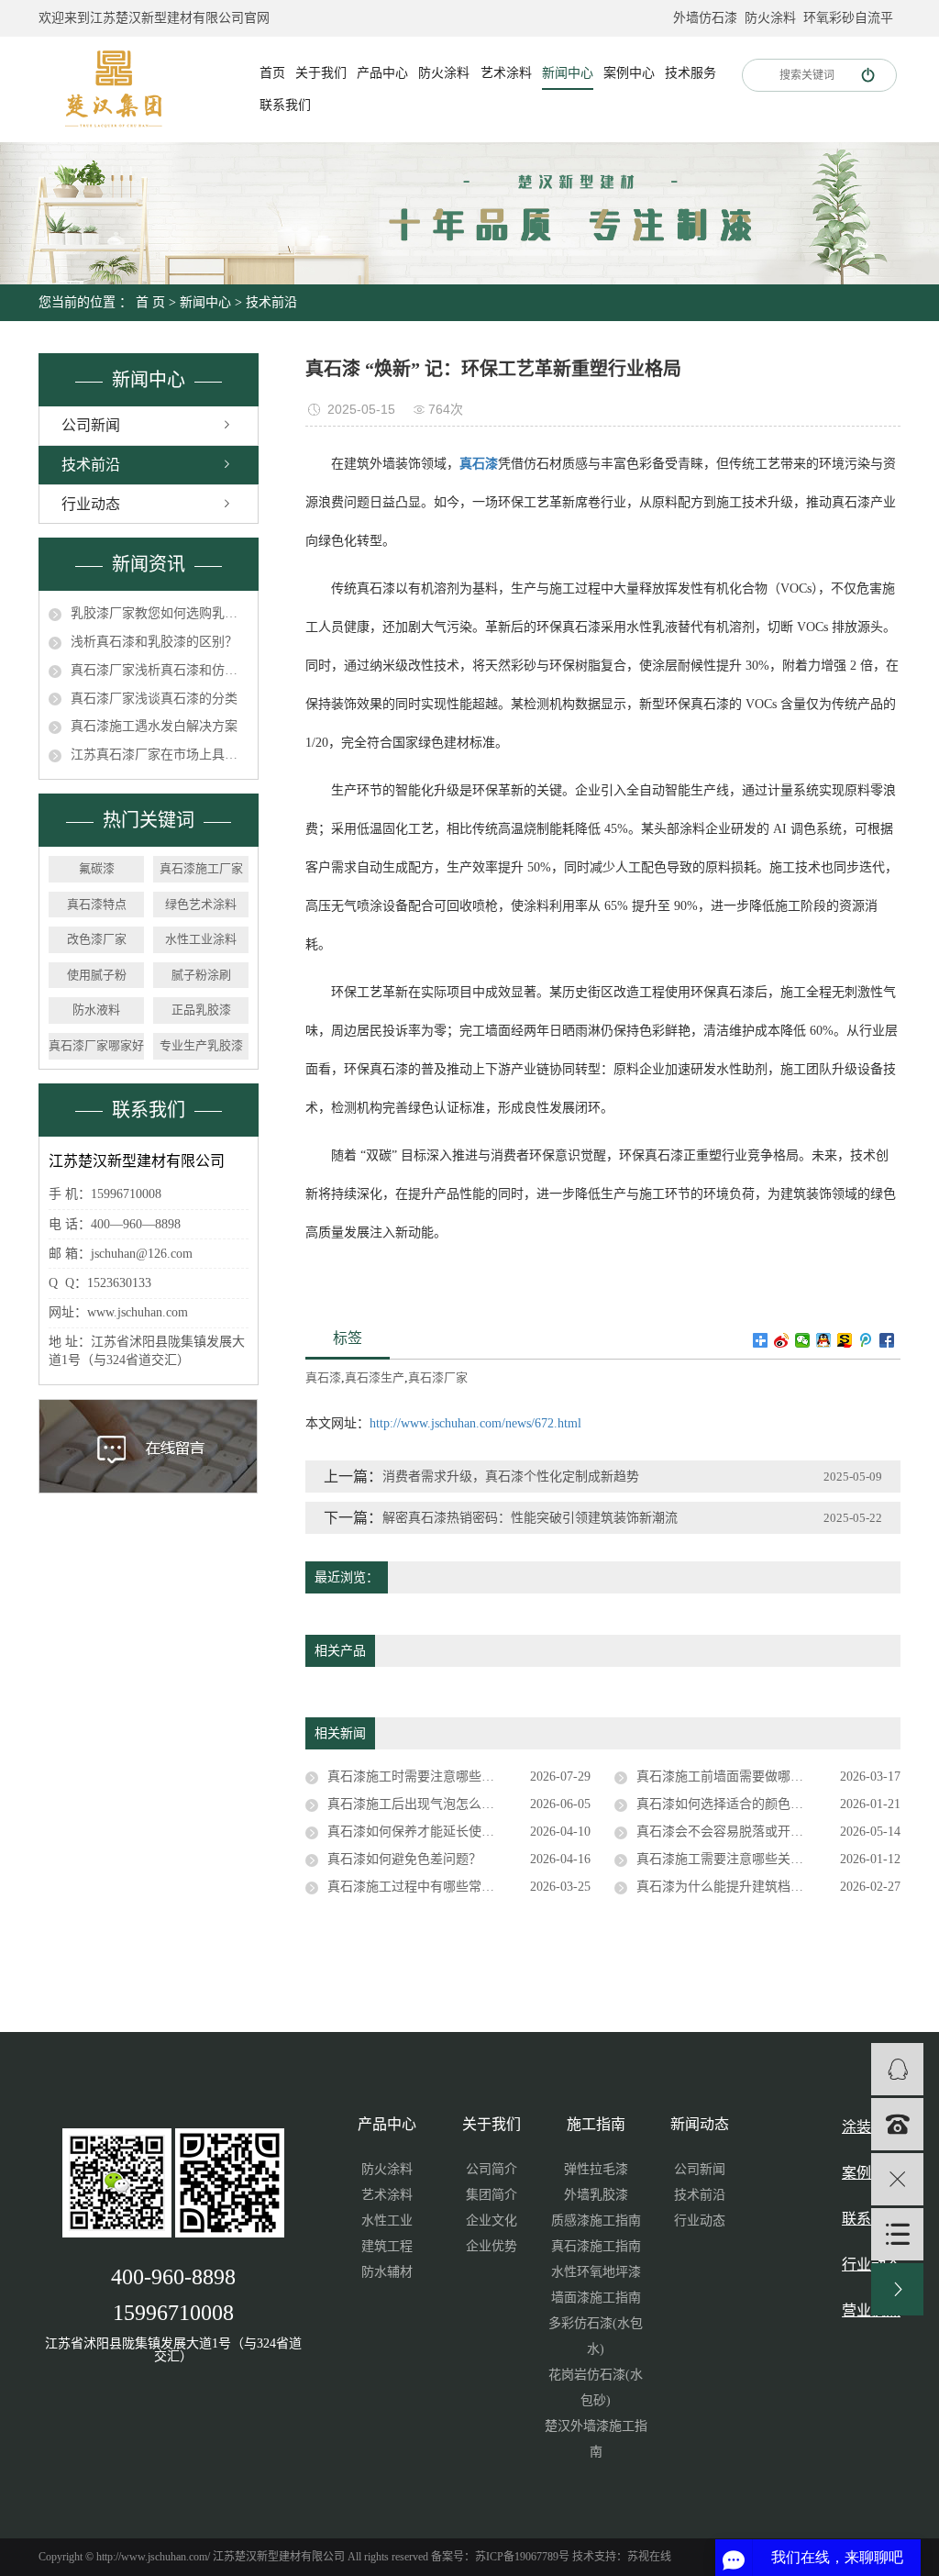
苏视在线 (649, 2557)
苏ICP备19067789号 (522, 2557)
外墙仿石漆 (705, 18)
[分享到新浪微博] (782, 1340)
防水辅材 (387, 2272)
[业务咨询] (897, 2069)
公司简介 (492, 2169)
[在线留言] (897, 2234)
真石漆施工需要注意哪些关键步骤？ (739, 1859)
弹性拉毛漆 (596, 2169)
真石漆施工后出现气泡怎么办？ (417, 1804)
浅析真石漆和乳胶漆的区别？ (154, 642)
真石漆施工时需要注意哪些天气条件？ (436, 1777)
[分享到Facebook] (887, 1340)
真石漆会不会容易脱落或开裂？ (726, 1832)
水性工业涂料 (201, 939)
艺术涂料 (506, 73)
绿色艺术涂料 (201, 904)
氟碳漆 (97, 868)
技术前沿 (271, 302)
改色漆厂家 (97, 939)
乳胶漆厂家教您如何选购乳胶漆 (160, 613)
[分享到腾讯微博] (866, 1340)
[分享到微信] (803, 1340)
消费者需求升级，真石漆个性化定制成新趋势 (511, 1477)
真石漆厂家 (438, 1377)
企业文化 (492, 2221)
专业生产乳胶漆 (201, 1045)
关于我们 (321, 73)
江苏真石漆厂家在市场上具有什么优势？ (160, 755)
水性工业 (387, 2221)
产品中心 (382, 73)
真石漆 (323, 1377)
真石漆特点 (97, 904)
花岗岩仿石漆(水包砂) (596, 2387)
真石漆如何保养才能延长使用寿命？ (430, 1832)
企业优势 (492, 2246)
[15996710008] (897, 2124)
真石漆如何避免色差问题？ (404, 1859)
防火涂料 (770, 18)
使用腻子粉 (97, 975)
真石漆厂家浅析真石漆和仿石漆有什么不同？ (160, 670)
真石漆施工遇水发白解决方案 (154, 726)
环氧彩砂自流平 (848, 18)
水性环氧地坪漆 (596, 2272)
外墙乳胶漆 (596, 2195)
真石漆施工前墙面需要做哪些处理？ (739, 1777)
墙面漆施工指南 (596, 2298)
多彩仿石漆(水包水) (596, 2336)
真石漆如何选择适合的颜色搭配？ (733, 1804)
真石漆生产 (375, 1377)
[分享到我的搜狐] (845, 1340)
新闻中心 (568, 73)
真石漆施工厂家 (201, 868)
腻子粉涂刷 (201, 975)
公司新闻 (91, 425)
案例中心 (629, 73)
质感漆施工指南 (596, 2221)
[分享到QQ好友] (824, 1340)
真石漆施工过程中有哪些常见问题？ (430, 1887)
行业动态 (91, 504)
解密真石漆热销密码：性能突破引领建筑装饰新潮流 (530, 1518)
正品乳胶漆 (201, 1010)
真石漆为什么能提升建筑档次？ (726, 1887)
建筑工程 (387, 2246)
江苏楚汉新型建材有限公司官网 (180, 18)
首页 (272, 73)
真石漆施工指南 (596, 2246)
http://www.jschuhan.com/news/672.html (475, 1423)
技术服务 (690, 73)
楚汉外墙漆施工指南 (596, 2439)
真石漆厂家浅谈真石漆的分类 (154, 699)
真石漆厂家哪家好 (96, 1045)
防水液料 (96, 1010)
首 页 (150, 302)
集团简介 (492, 2195)
